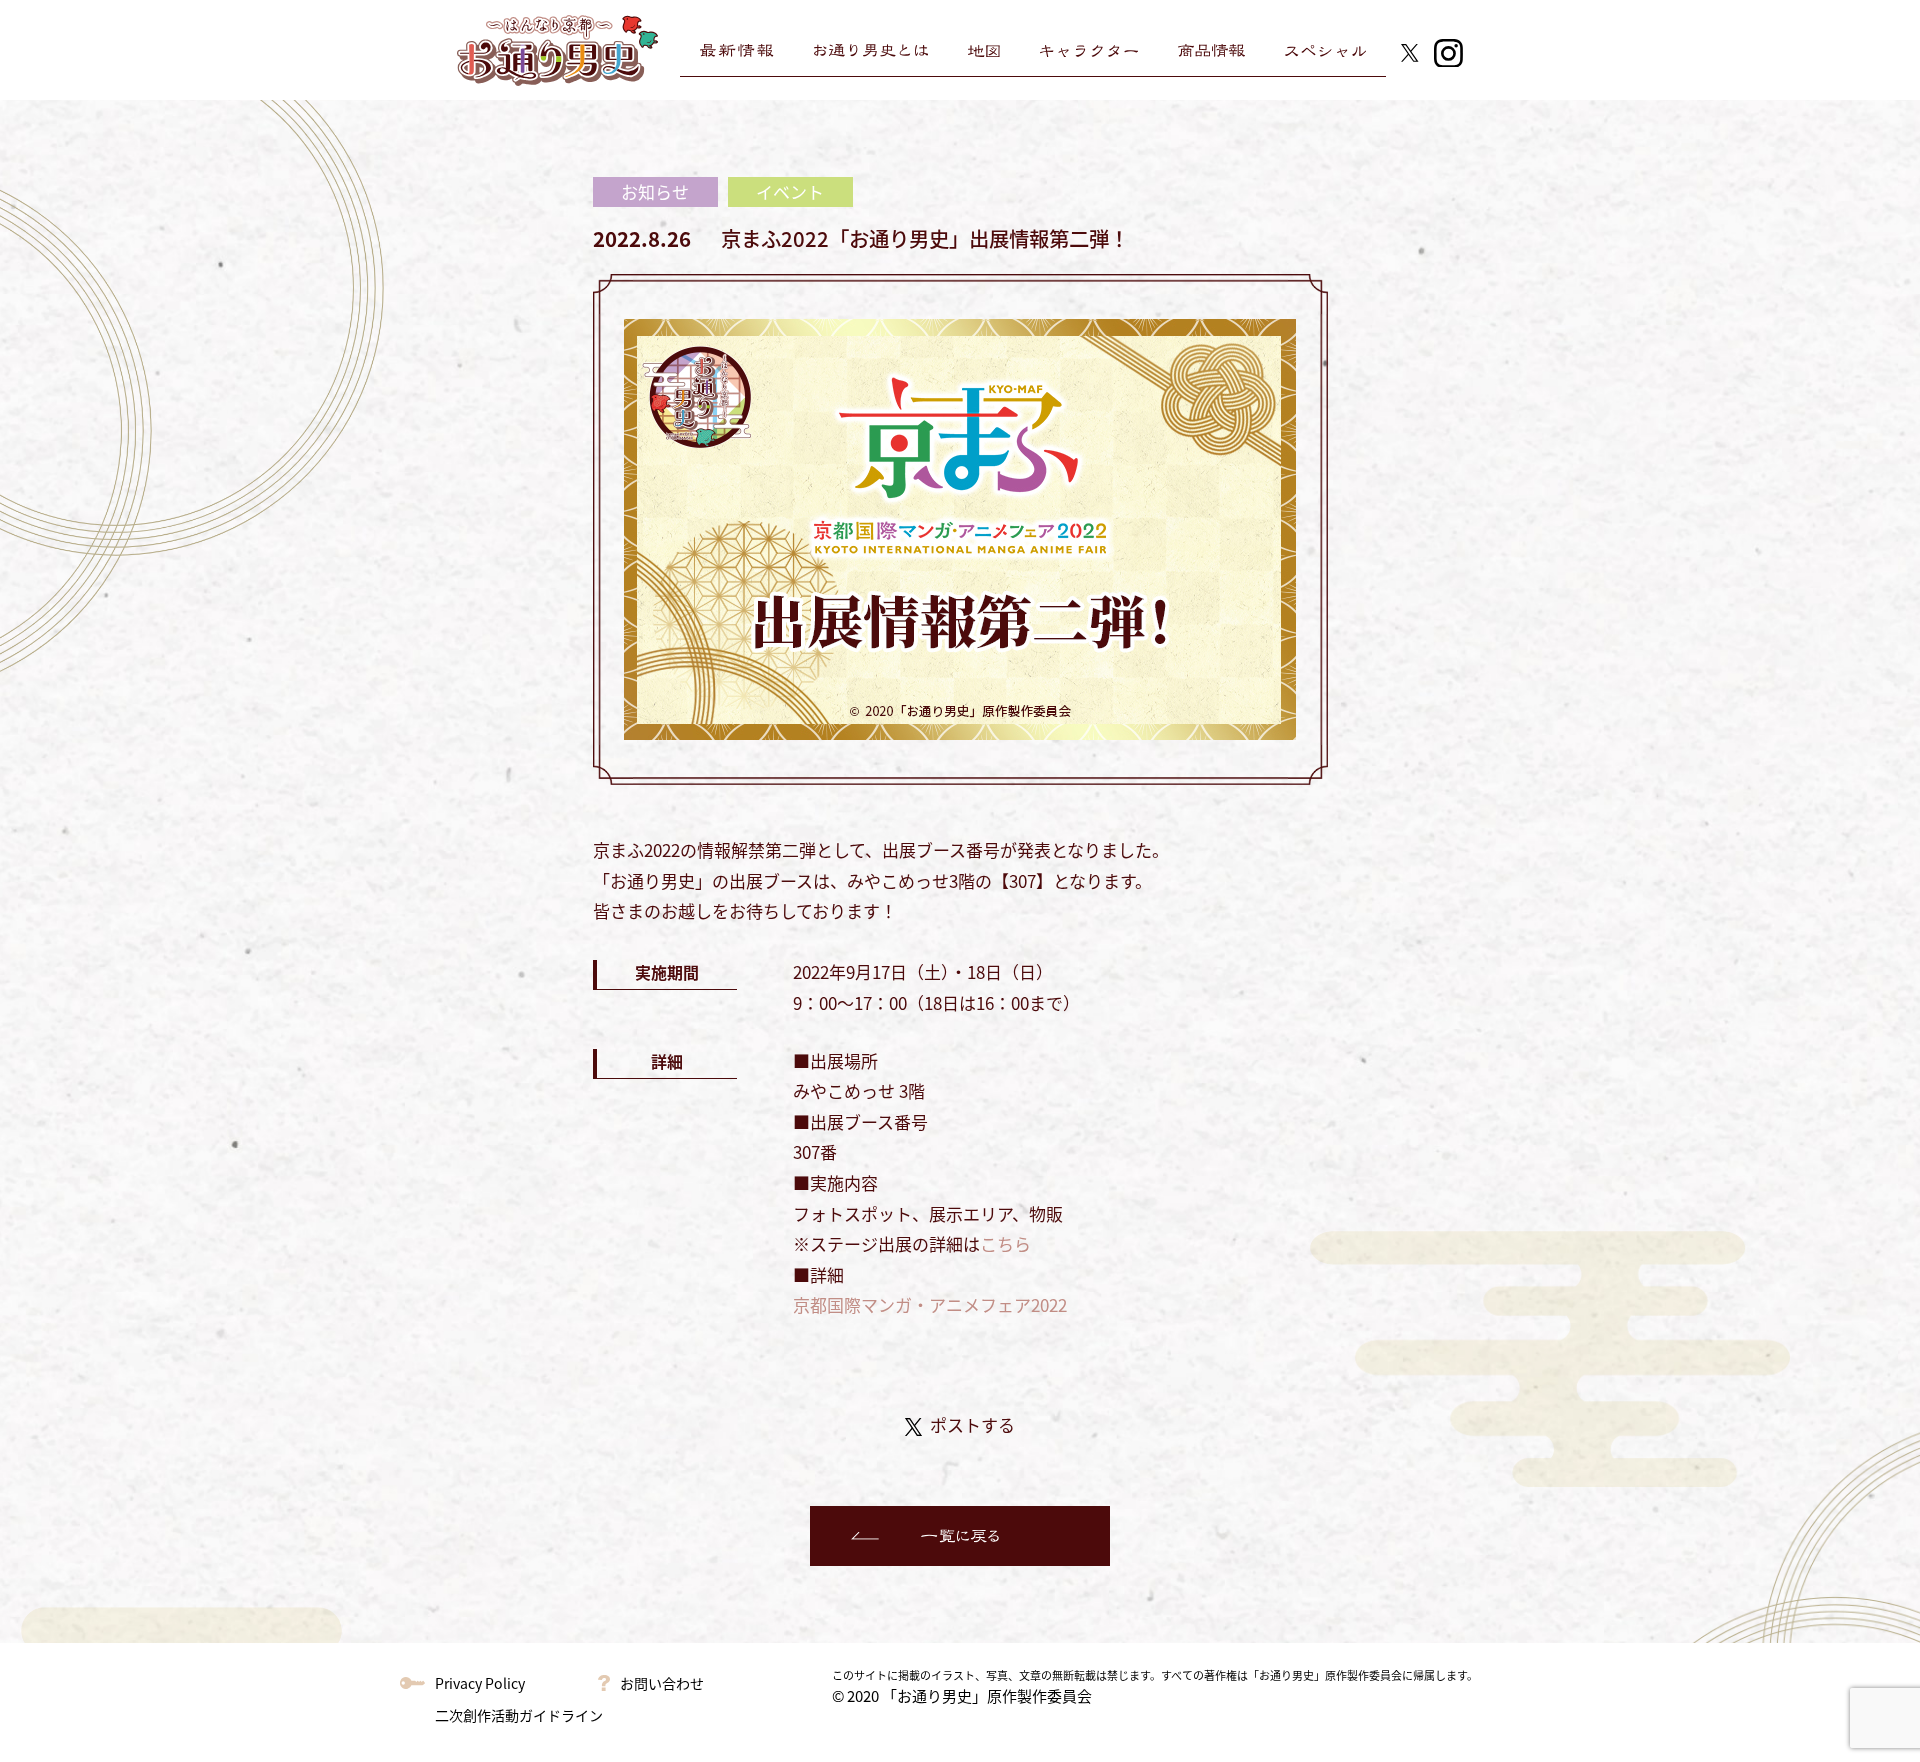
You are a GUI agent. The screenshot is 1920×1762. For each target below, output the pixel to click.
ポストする (972, 1424)
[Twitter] (1410, 50)
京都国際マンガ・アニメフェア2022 (930, 1304)
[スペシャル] (1325, 50)
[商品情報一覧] (1211, 50)
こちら (1005, 1243)
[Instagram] (1448, 50)
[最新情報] (736, 50)
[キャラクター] (1089, 50)
